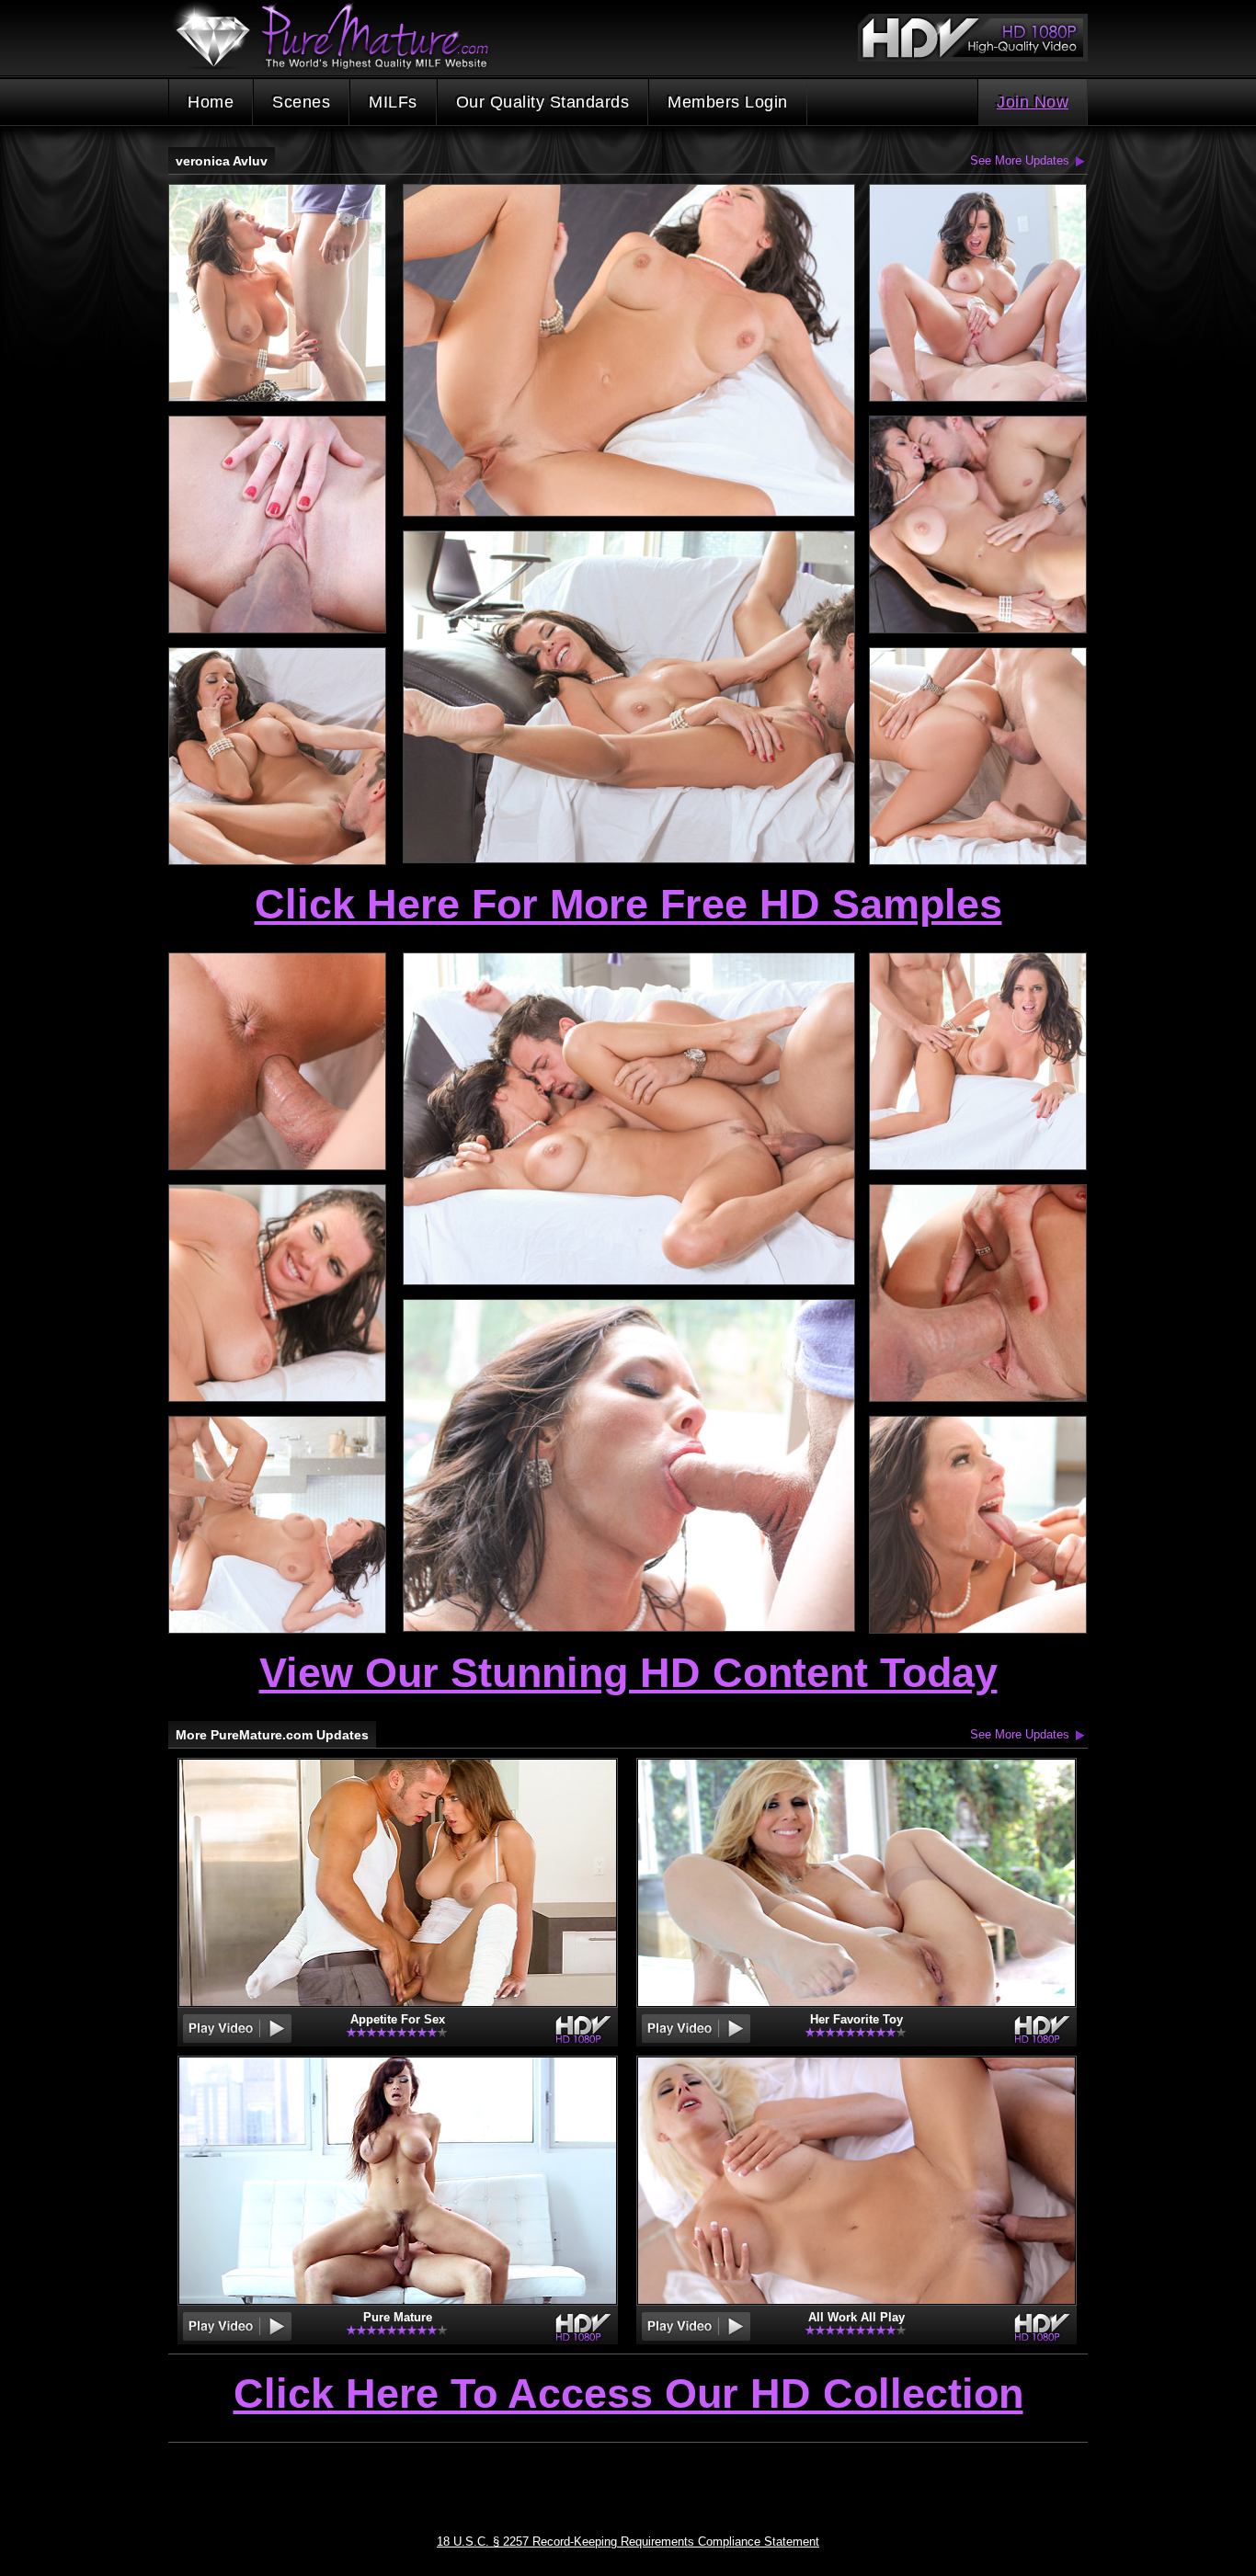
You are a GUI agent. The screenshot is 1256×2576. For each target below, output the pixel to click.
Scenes (301, 102)
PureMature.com (341, 36)
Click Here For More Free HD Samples (628, 904)
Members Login (728, 102)
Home (211, 102)
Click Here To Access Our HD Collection (628, 2395)
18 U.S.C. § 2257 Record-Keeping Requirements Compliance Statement (628, 2542)
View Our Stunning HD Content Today (628, 1673)
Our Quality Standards (543, 102)
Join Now (1033, 102)
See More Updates (1020, 160)
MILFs (393, 102)
